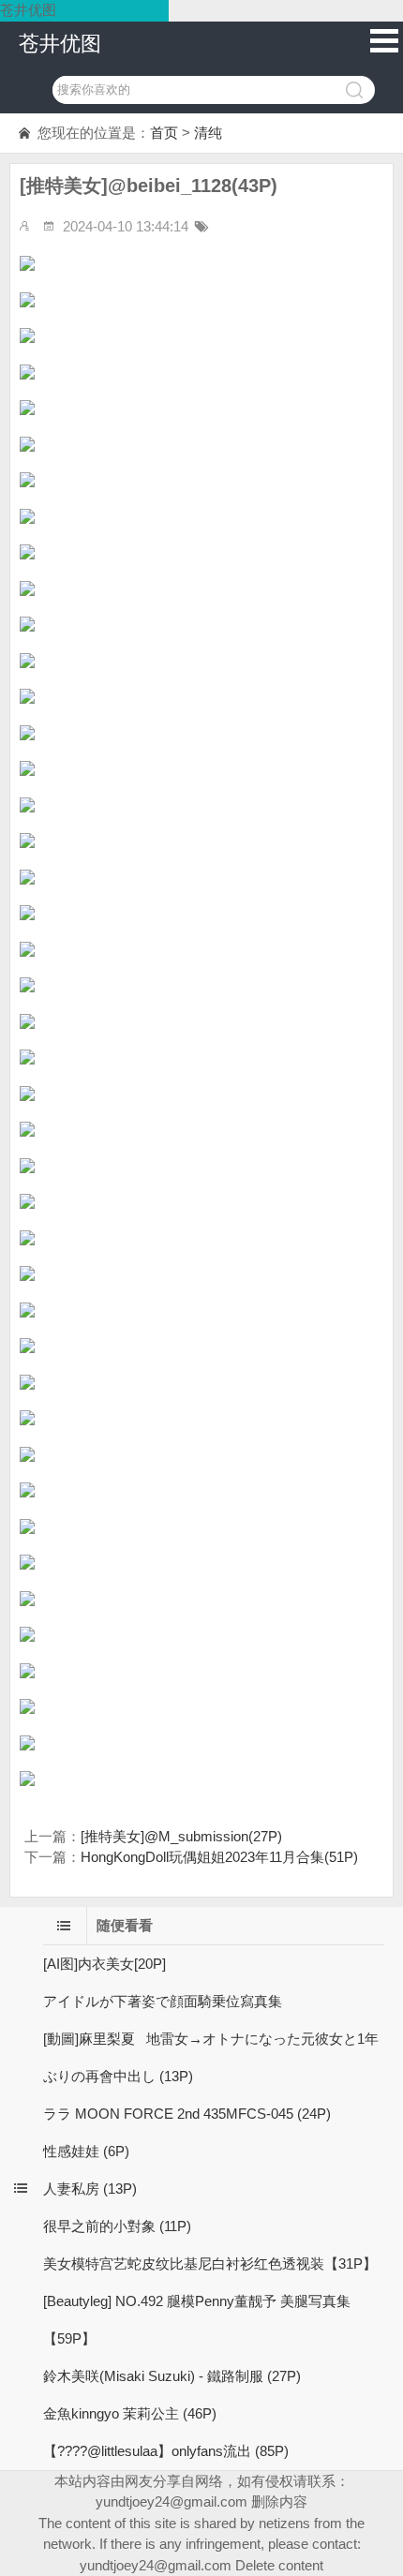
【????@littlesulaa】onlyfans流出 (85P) (166, 2451)
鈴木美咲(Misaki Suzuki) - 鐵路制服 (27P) (172, 2376)
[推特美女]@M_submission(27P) (181, 1836)
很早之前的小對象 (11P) (117, 2226)
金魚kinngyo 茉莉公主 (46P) (130, 2413)
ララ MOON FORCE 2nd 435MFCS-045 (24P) (187, 2114)
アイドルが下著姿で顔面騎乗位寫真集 (163, 2001)
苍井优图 (60, 44)
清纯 (208, 133)
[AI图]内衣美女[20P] (104, 1964)
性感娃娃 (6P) (86, 2151)
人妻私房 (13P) (90, 2189)
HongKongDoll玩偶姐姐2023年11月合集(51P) (219, 1857)
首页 (164, 133)
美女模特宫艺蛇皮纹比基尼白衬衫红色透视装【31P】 (210, 2263)
